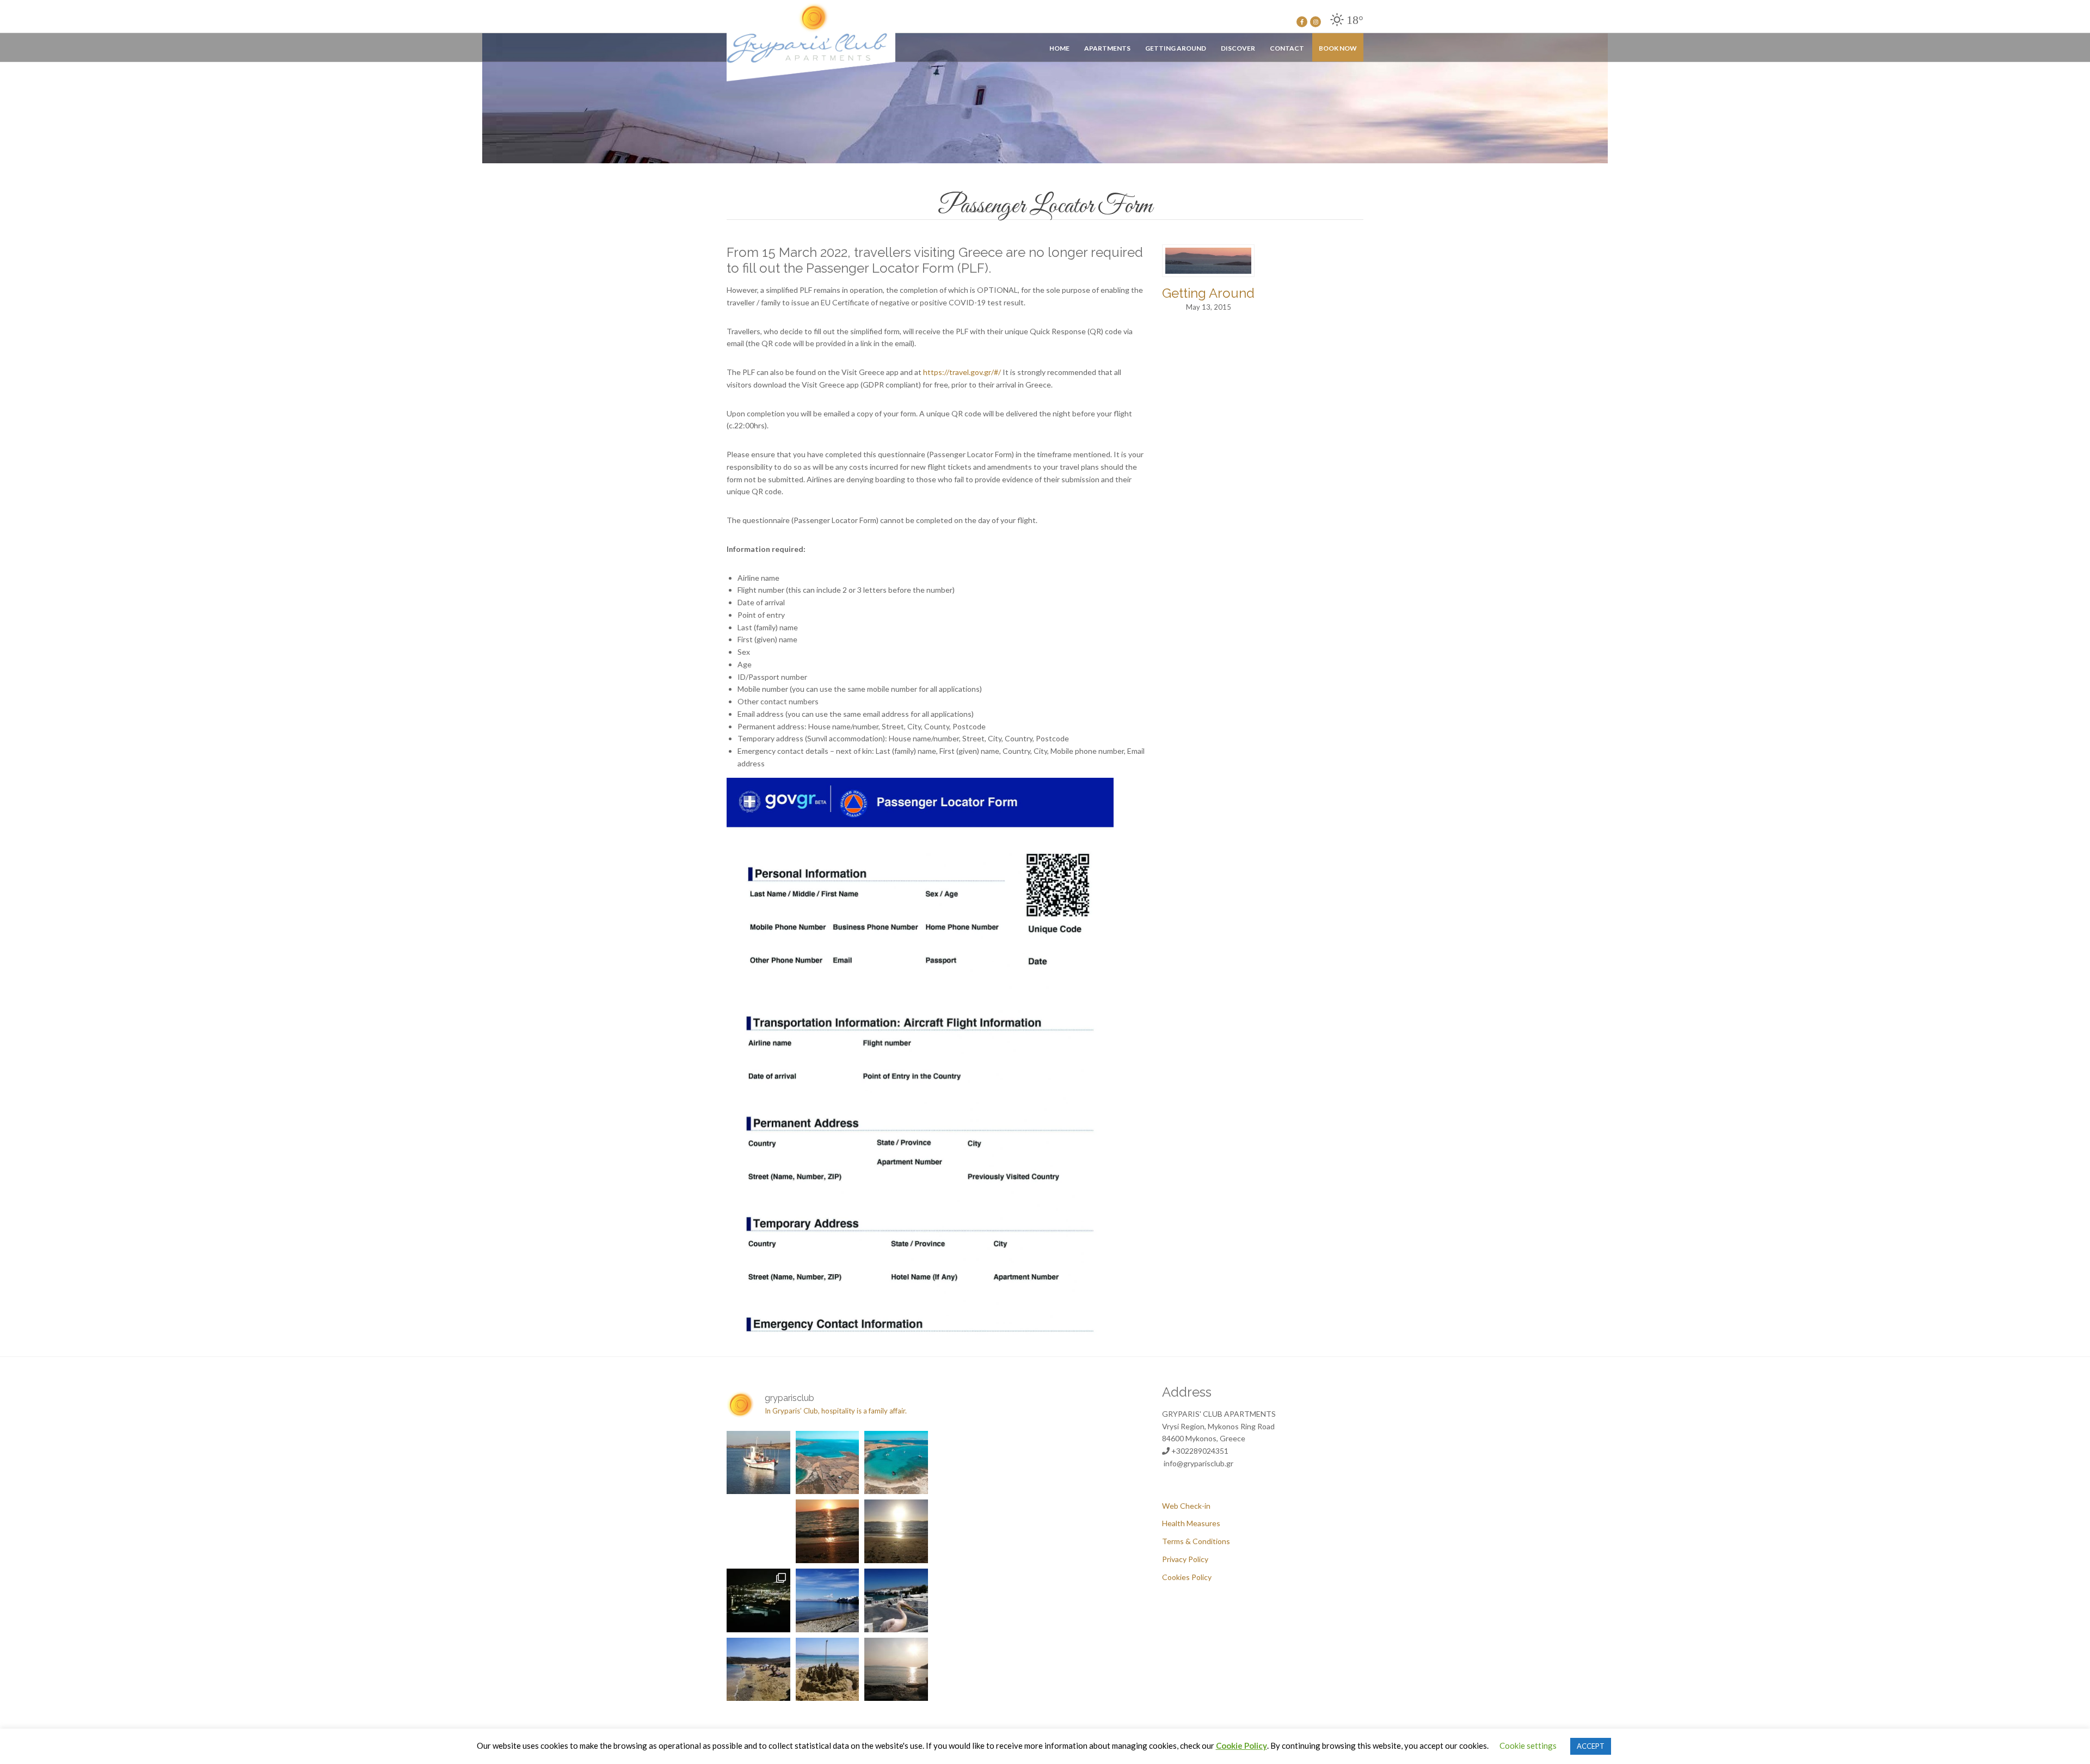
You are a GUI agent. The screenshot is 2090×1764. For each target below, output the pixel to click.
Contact (1287, 48)
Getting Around (1176, 48)
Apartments (1107, 48)
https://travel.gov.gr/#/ (962, 372)
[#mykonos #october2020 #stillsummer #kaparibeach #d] (896, 1531)
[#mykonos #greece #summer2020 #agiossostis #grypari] (758, 1670)
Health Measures (1191, 1523)
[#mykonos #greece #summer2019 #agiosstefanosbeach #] (828, 1670)
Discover (1238, 48)
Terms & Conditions (1196, 1541)
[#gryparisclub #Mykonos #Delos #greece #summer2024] (896, 1463)
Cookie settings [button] (1528, 1745)
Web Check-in (1186, 1506)
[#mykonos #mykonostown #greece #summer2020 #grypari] (896, 1600)
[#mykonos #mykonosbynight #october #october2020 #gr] (758, 1600)
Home (1059, 48)
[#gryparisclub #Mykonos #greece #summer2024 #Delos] (828, 1463)
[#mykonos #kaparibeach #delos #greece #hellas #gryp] (828, 1531)
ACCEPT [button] (1591, 1746)
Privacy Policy (1185, 1559)
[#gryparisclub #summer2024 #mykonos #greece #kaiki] (758, 1463)
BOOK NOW (1338, 48)
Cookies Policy (1187, 1577)
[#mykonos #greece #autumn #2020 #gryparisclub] (828, 1600)
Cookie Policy (1241, 1745)
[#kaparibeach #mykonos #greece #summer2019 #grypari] (896, 1670)
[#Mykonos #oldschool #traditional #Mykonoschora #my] (758, 1531)
